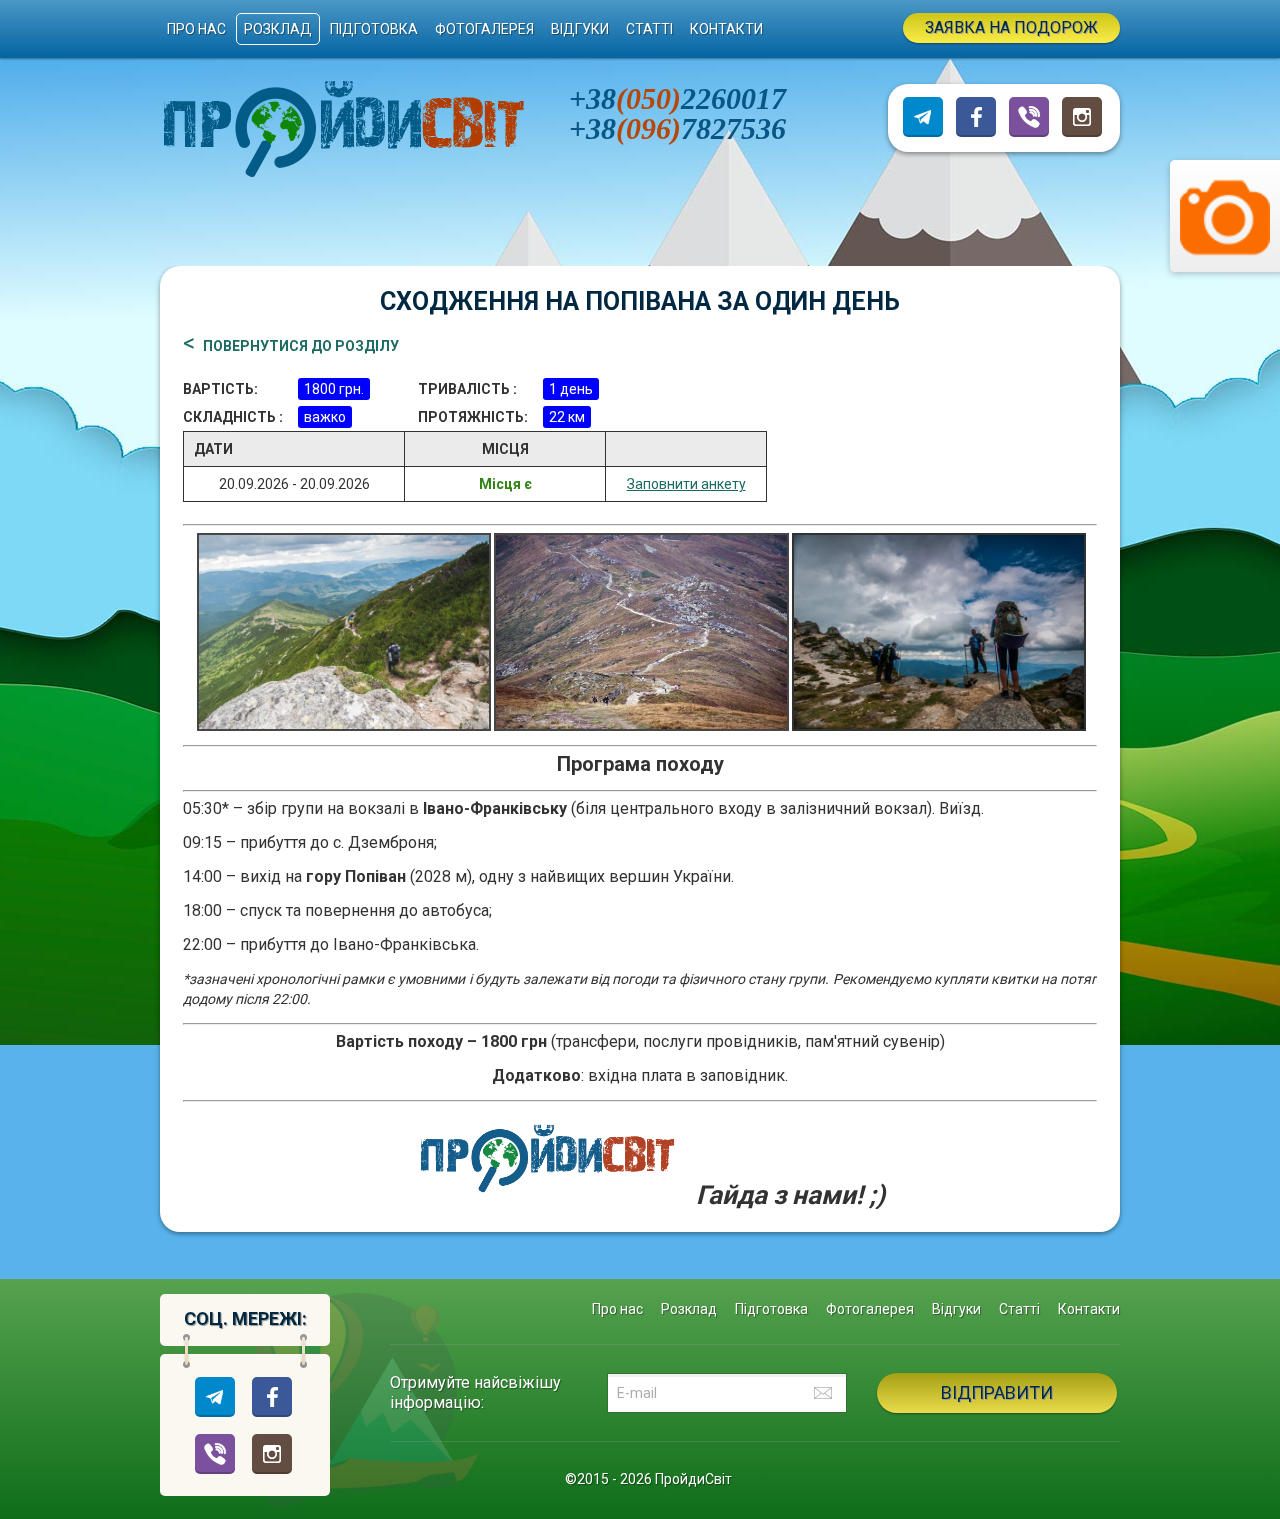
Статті (649, 29)
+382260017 (677, 98)
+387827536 (677, 128)
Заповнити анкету (686, 484)
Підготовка (374, 29)
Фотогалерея (484, 29)
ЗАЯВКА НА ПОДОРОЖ (1011, 27)
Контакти (726, 29)
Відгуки (580, 29)
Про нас (196, 29)
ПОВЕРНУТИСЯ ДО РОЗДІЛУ (301, 346)
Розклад (278, 29)
